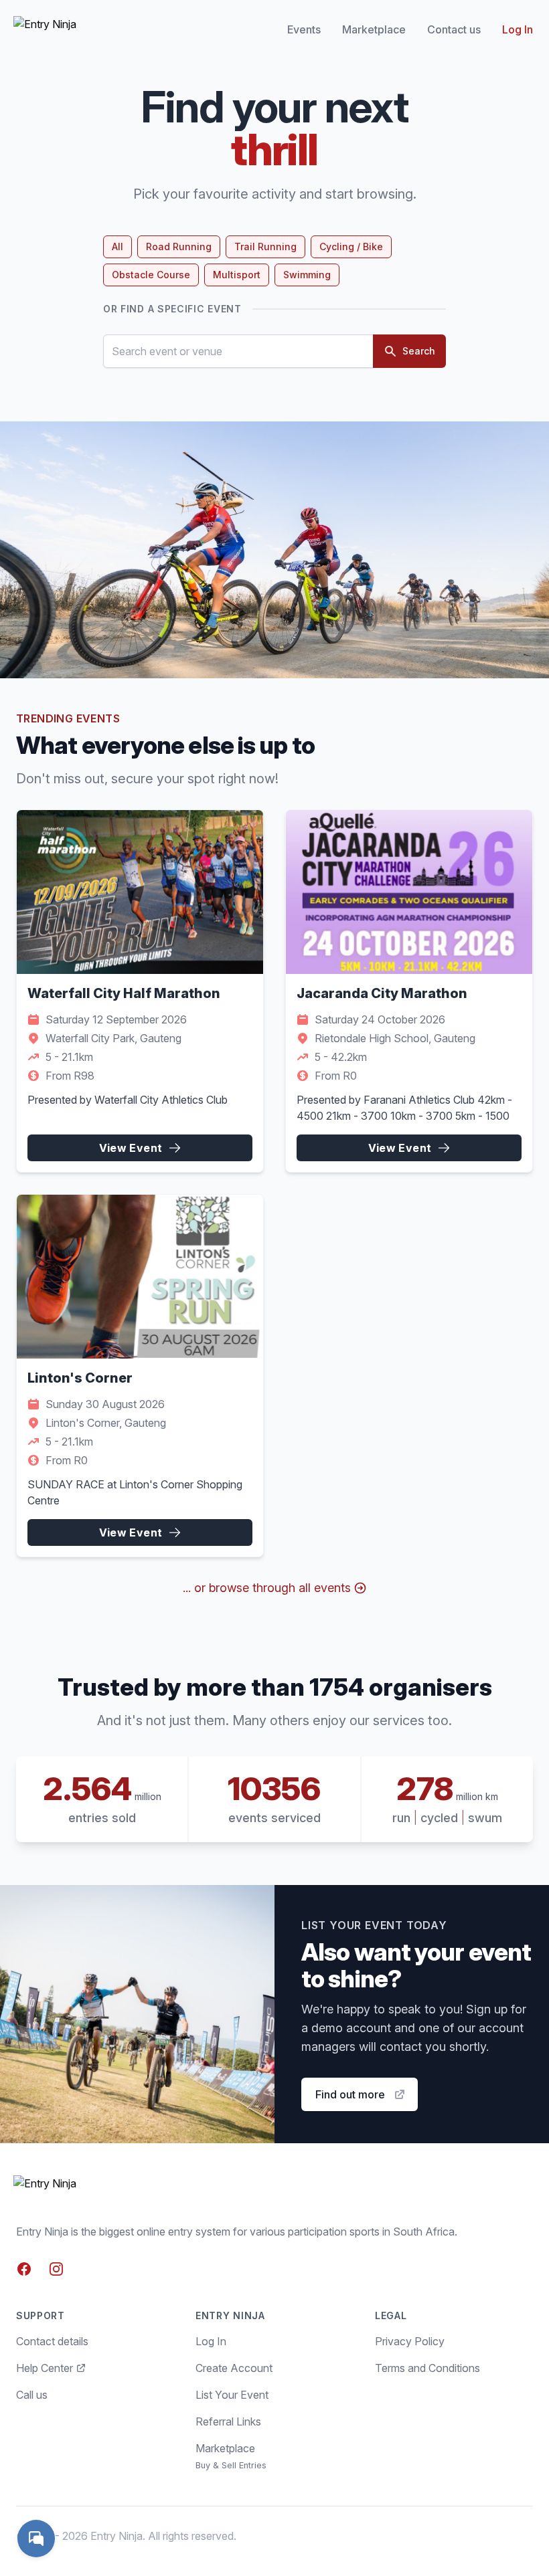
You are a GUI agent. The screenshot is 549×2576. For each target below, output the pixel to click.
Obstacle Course (151, 275)
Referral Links (228, 2421)
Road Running (179, 246)
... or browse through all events (267, 1588)
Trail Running (265, 246)
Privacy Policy (410, 2341)
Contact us (454, 29)
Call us (32, 2395)
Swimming (307, 275)
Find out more (350, 2094)
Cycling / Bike (351, 246)
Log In (518, 29)
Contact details (52, 2341)
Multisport (237, 275)
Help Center (45, 2368)
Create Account (234, 2368)
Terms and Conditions (427, 2368)
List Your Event (232, 2395)
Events (304, 29)
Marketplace (374, 29)
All (117, 246)
